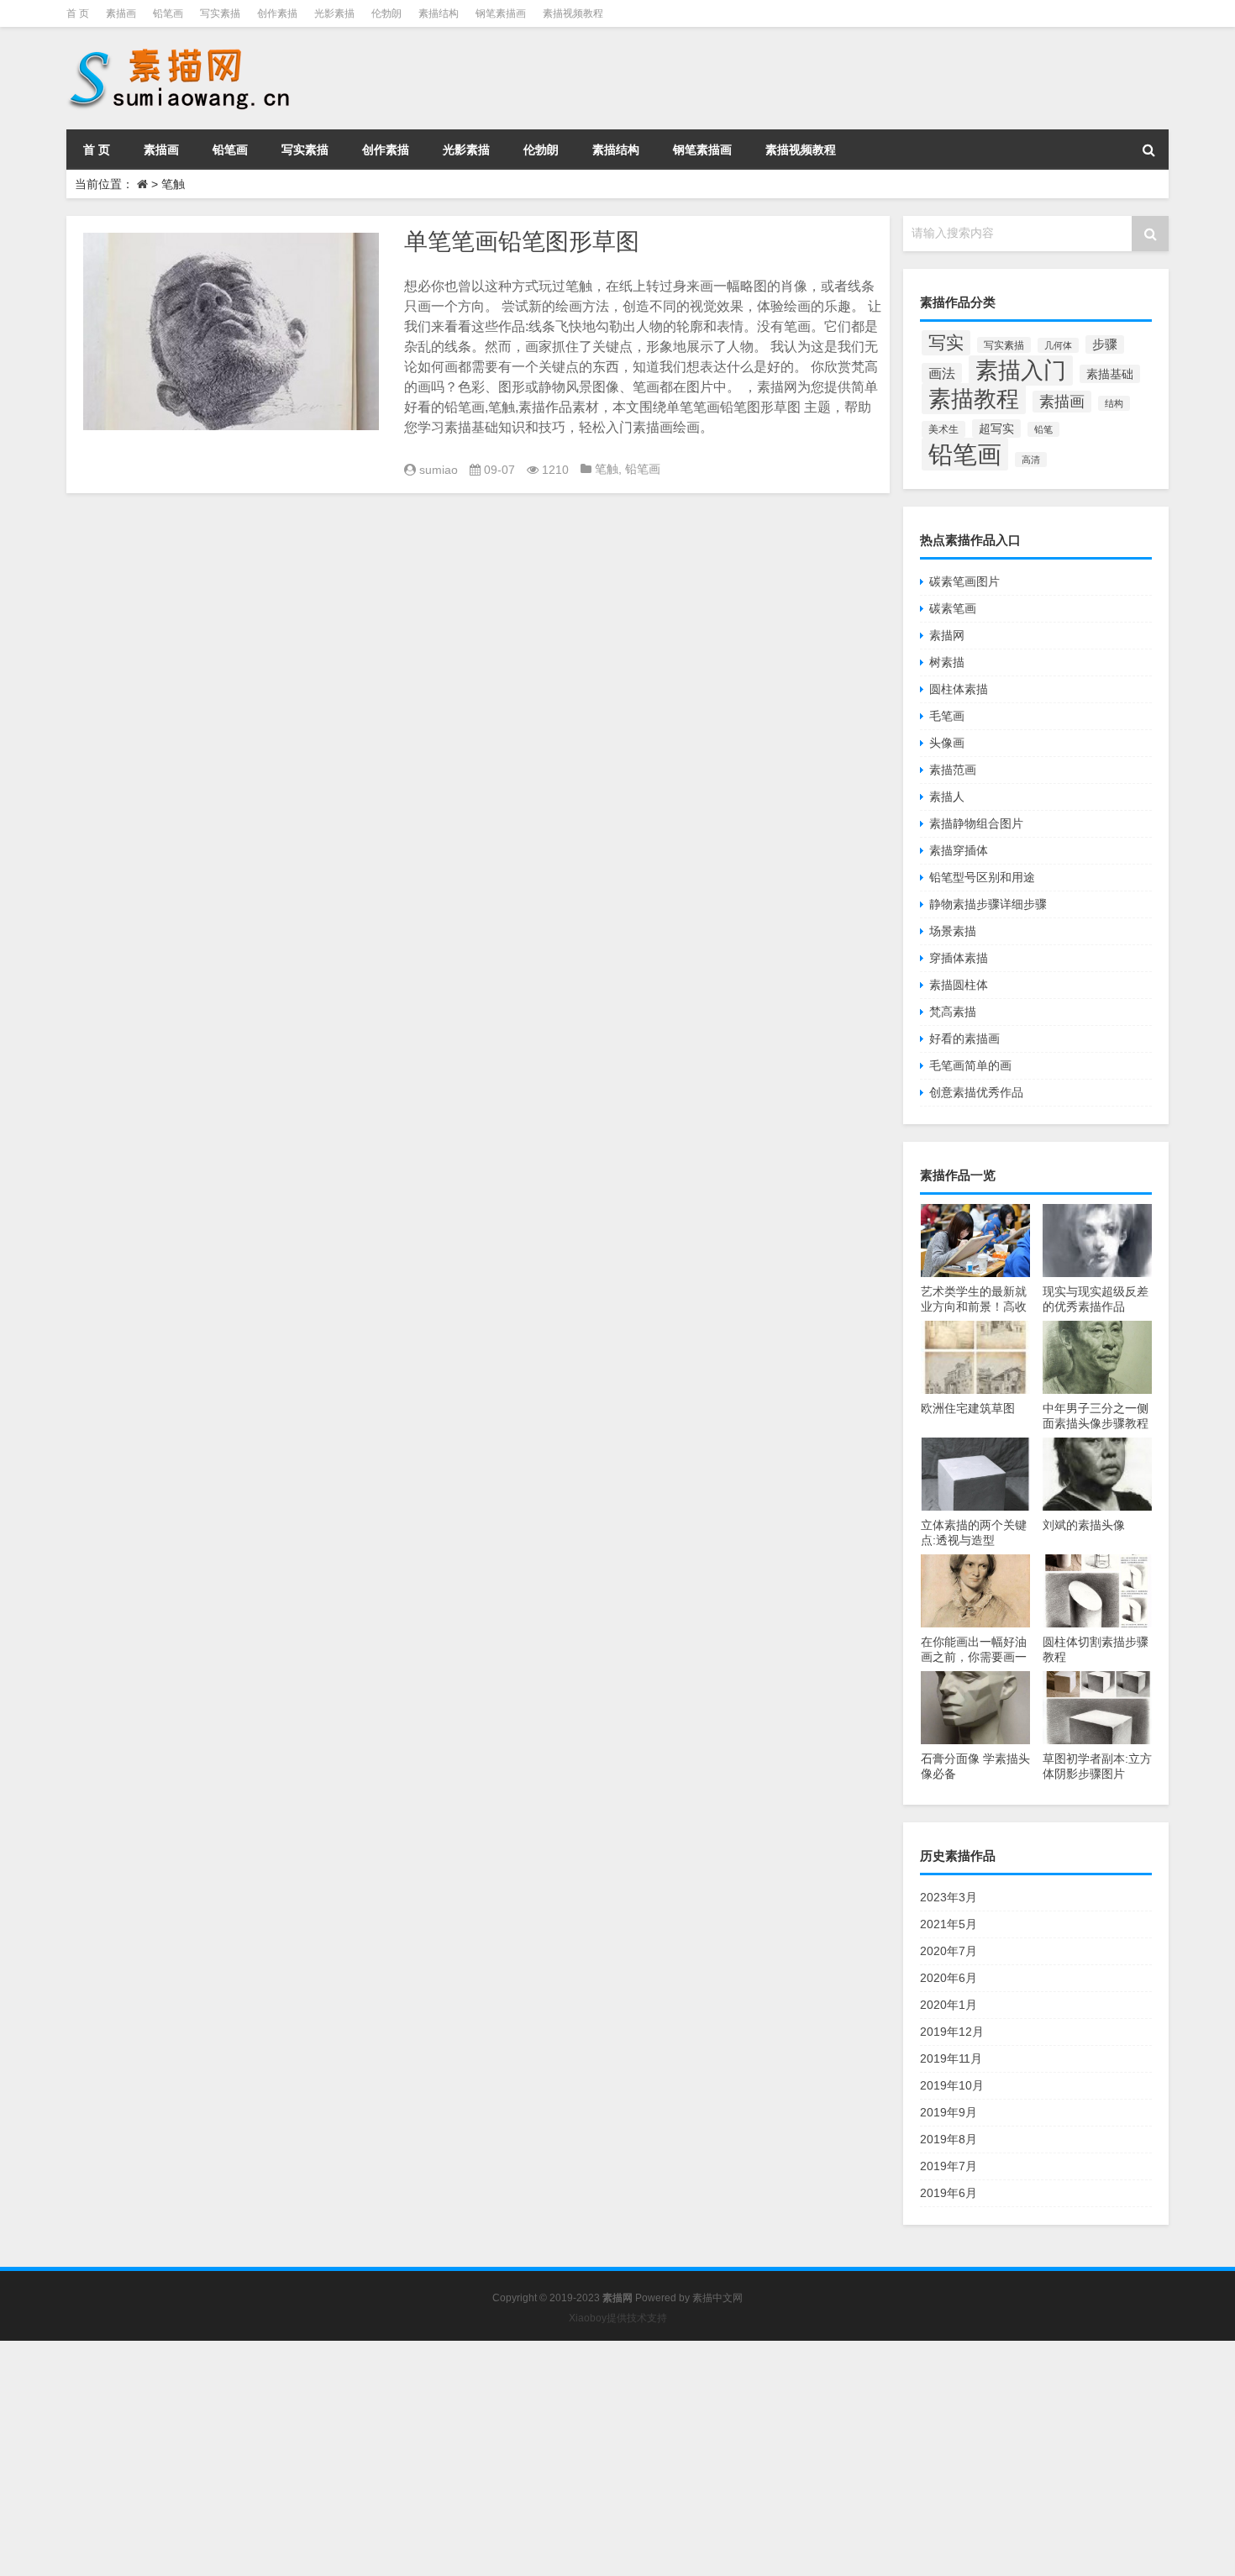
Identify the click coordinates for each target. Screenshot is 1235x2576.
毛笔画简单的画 (970, 1065)
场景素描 (953, 931)
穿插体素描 (959, 958)
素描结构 (439, 13)
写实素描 (220, 13)
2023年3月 (949, 1897)
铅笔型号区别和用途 (982, 877)
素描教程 (974, 399)
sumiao (439, 470)
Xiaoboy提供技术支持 (618, 2318)
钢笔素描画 (501, 13)
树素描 (947, 662)
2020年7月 (949, 1951)
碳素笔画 (953, 608)
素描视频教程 (573, 13)
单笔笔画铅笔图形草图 (522, 242)
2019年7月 (949, 2166)
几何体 (1058, 345)
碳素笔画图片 (964, 581)
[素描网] (181, 50)
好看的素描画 (964, 1038)
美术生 (943, 429)
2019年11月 (951, 2058)
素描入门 (1021, 371)
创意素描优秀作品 (976, 1092)
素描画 (121, 13)
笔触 (607, 469)
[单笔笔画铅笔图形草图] (231, 331)
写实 (946, 343)
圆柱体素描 (959, 689)
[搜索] (1148, 150)
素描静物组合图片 (976, 823)
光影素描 (334, 13)
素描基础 (1110, 374)
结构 (1114, 403)
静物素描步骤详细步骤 (988, 904)
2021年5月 (949, 1924)
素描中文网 (717, 2298)
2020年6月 (949, 1978)
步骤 (1105, 344)
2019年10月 (952, 2085)
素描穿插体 (959, 850)
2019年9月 (949, 2112)
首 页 (78, 13)
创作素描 (277, 13)
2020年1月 (949, 2005)
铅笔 (1043, 429)
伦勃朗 (386, 13)
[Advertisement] (504, 2458)
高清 (1031, 460)
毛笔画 (947, 716)
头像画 (947, 743)
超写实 (996, 428)
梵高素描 (953, 1012)
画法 (942, 373)
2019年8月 (949, 2139)
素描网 (947, 635)
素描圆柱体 (959, 985)
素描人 (947, 796)
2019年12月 (952, 2032)
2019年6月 (949, 2193)
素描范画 (953, 770)
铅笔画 (168, 13)
